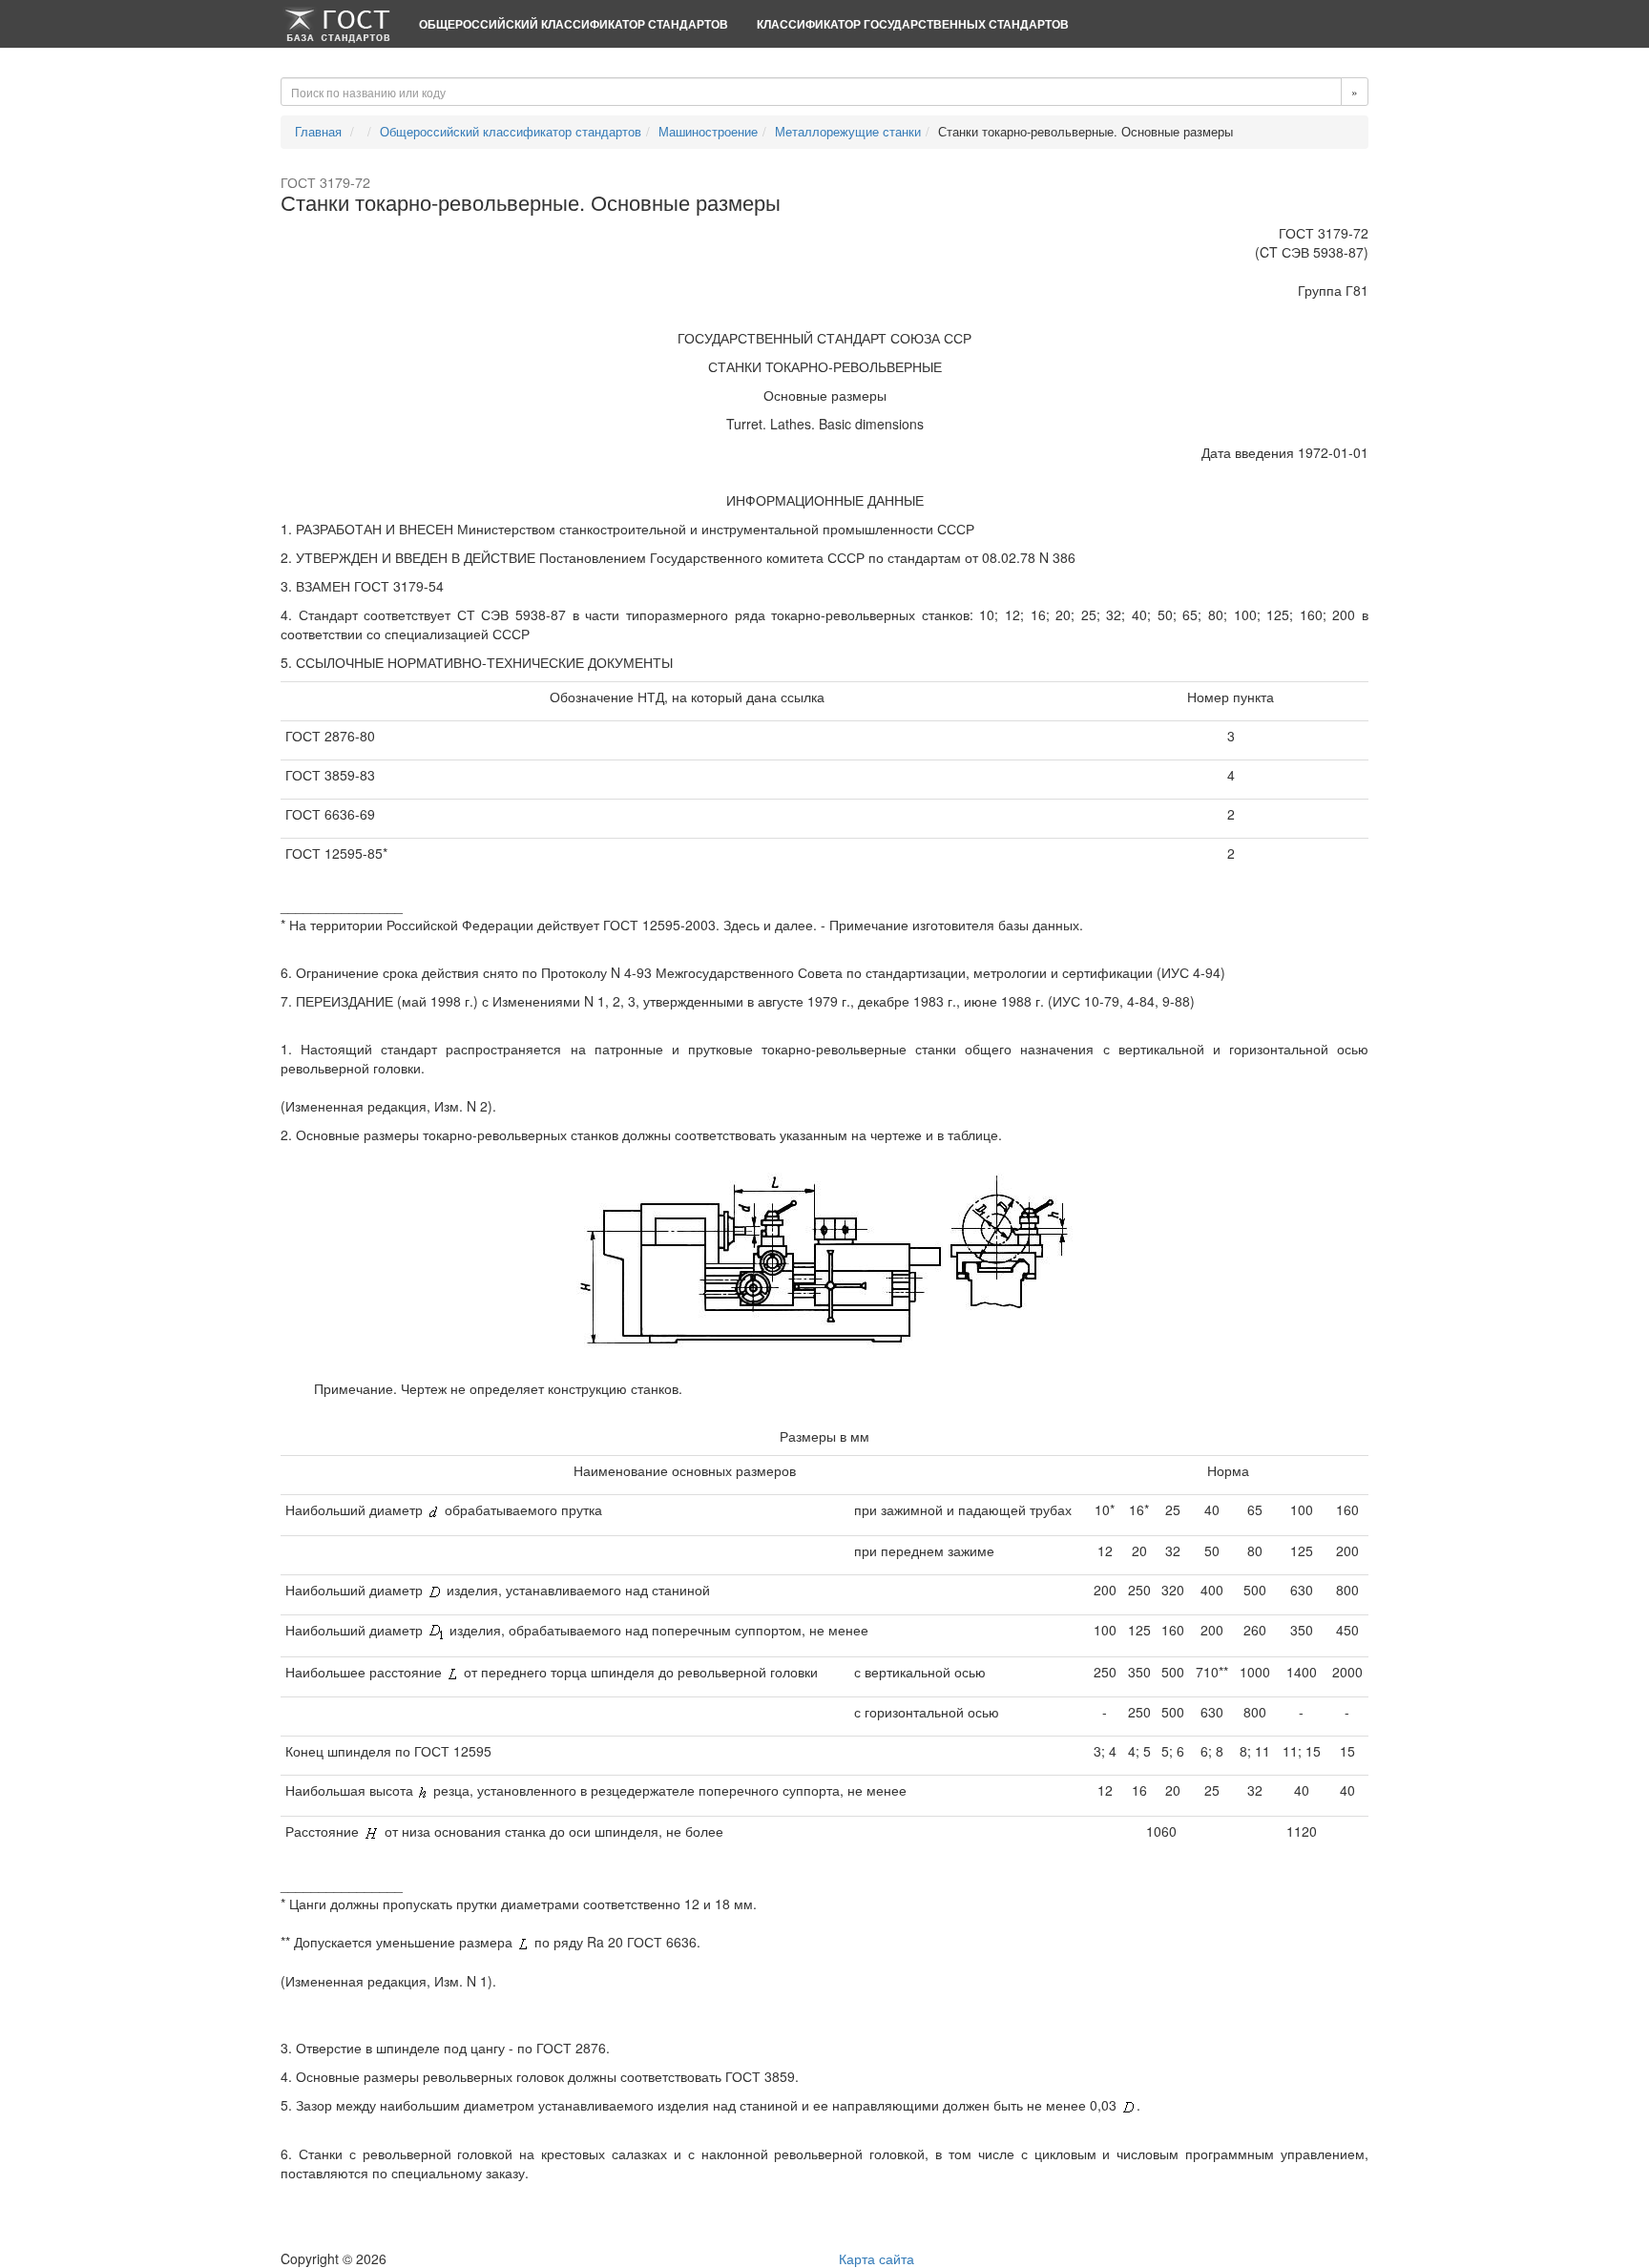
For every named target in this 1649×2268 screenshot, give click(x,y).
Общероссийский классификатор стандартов (574, 24)
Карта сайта (877, 2258)
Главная (318, 131)
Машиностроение (708, 131)
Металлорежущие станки (848, 131)
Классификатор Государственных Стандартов (913, 24)
